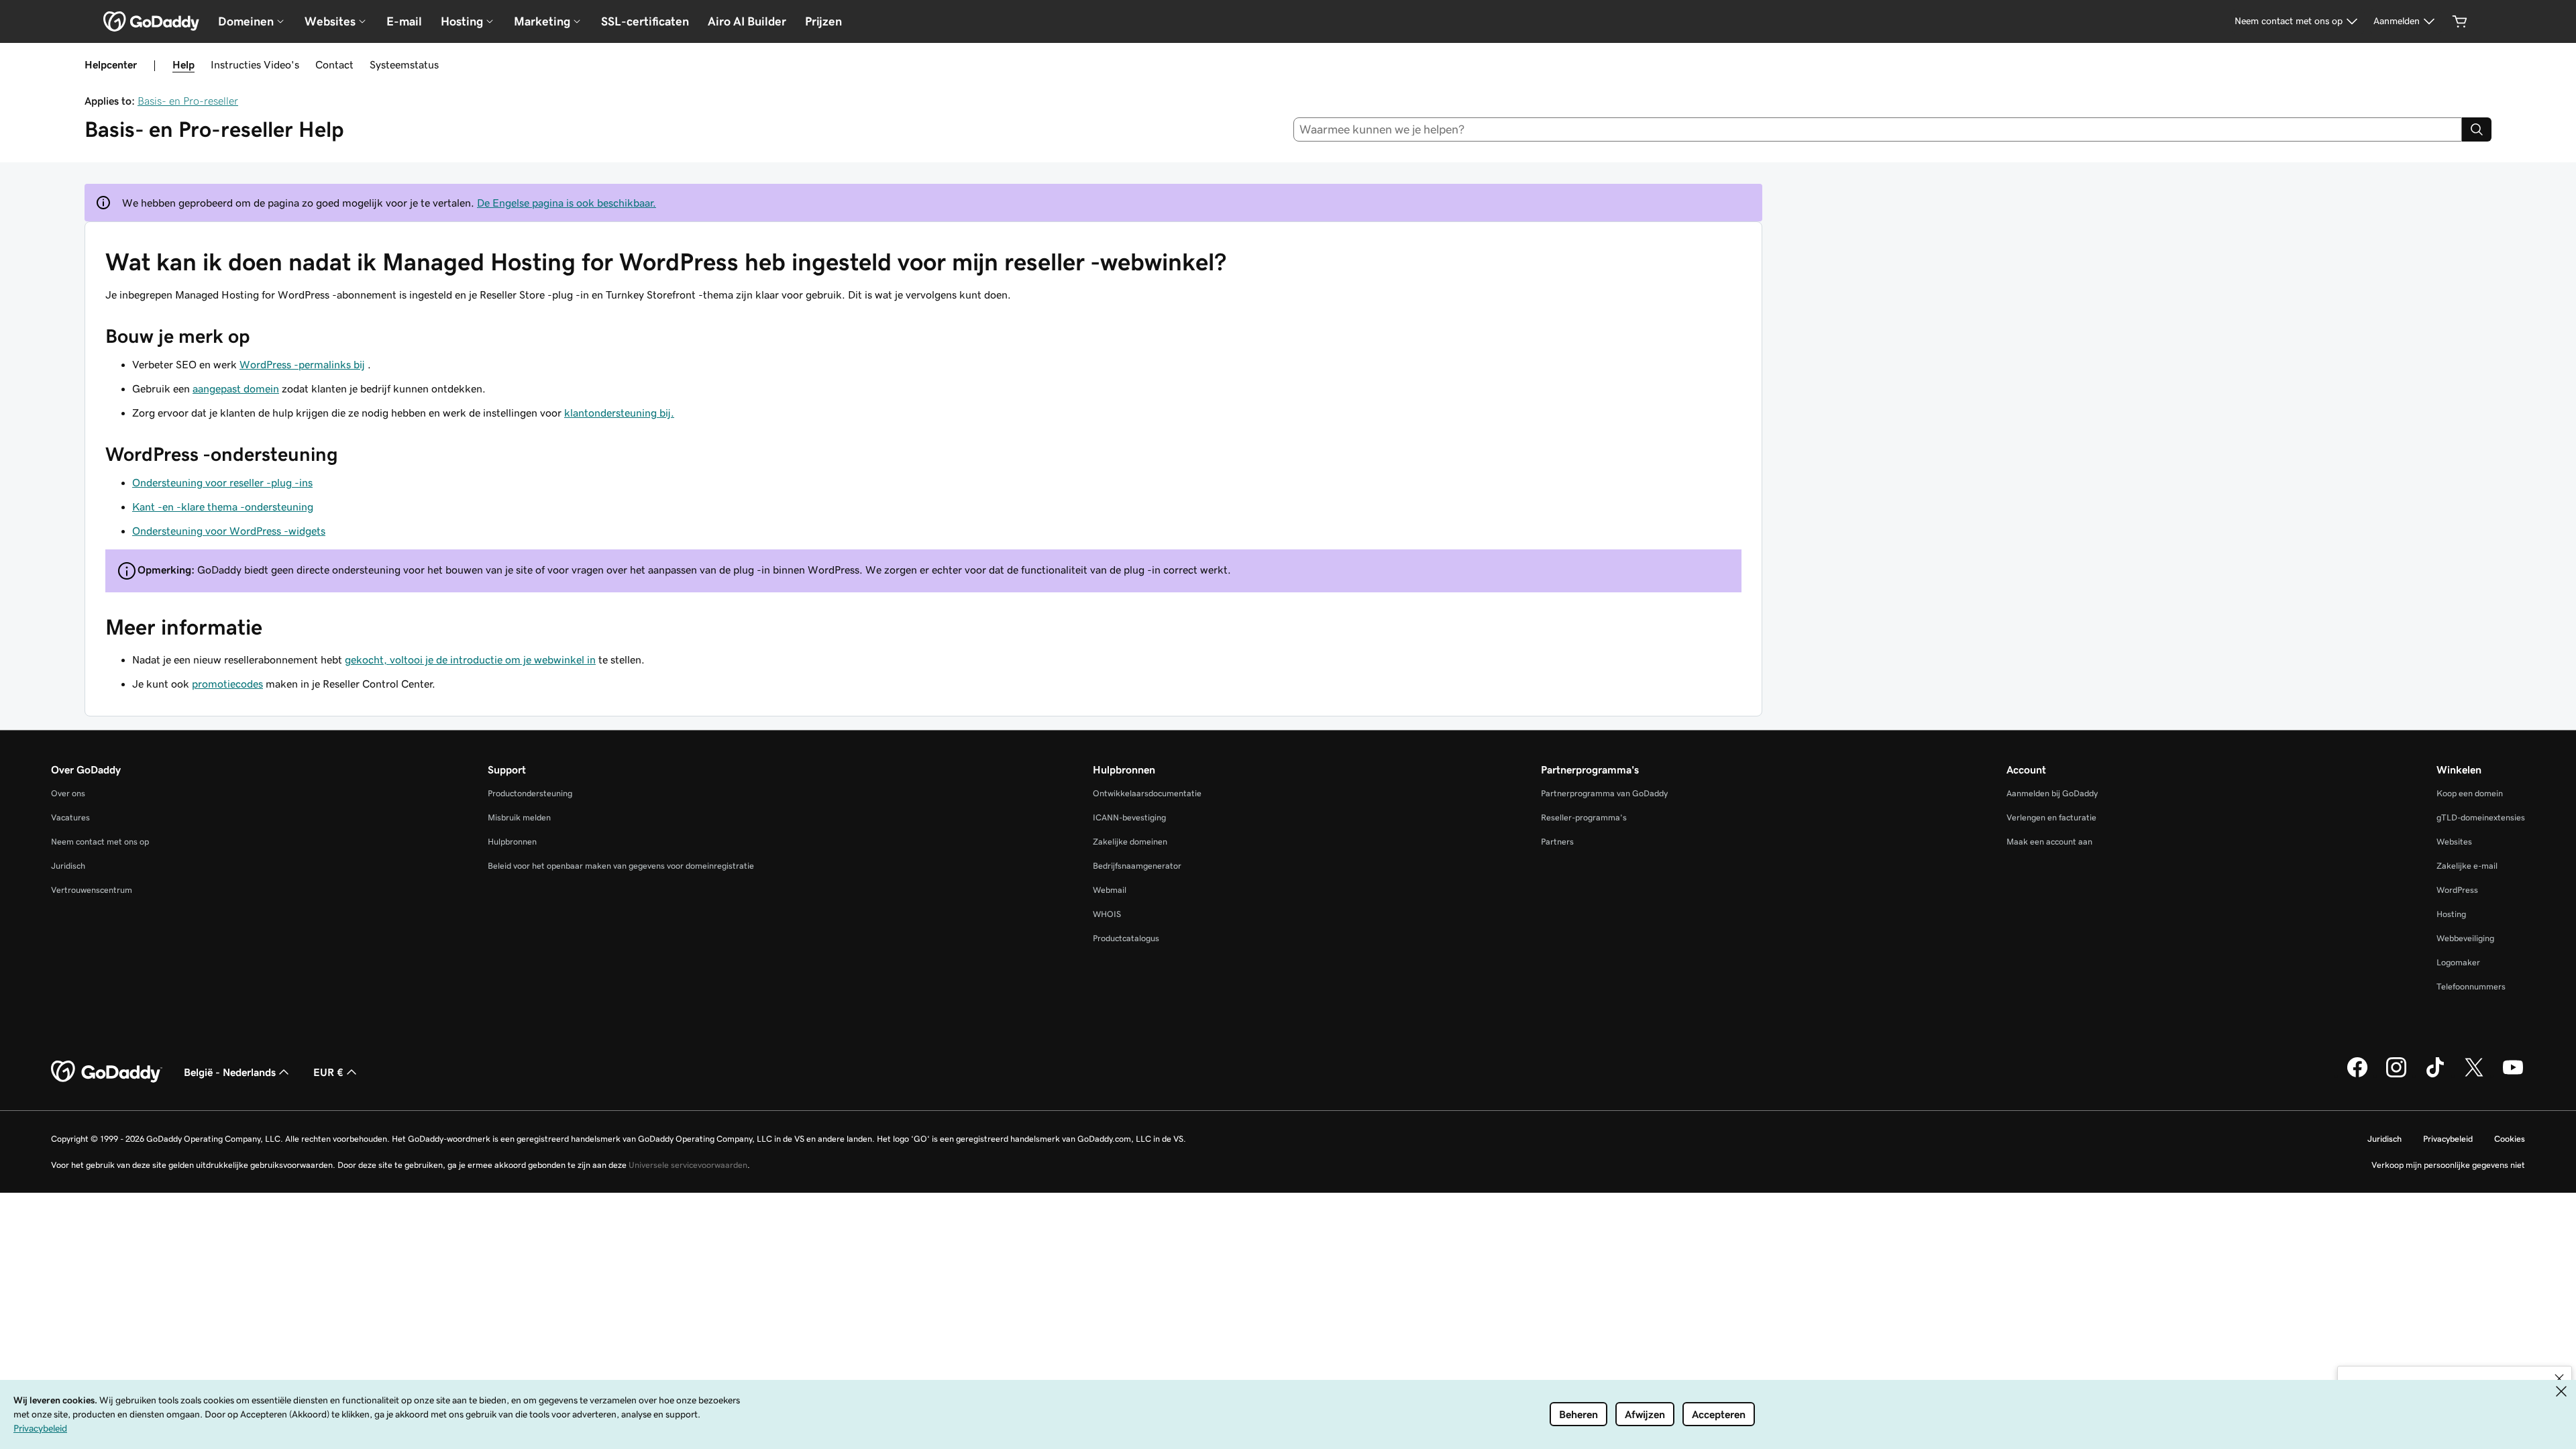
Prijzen (823, 21)
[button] (2559, 1379)
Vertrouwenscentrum (92, 890)
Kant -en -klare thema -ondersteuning (223, 506)
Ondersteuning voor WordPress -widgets (229, 531)
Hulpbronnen (512, 842)
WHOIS (1107, 914)
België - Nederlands (230, 1072)
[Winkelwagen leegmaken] (2460, 21)
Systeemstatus (404, 64)
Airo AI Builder (747, 21)
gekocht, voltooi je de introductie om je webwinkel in (470, 659)
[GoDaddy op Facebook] (2357, 1075)
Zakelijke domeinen (1130, 842)
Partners (1557, 842)
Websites (2454, 842)
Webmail (1110, 890)
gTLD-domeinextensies (2481, 817)
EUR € (328, 1072)
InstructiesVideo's (255, 64)
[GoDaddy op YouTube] (2513, 1075)
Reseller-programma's (1584, 817)
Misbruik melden (519, 817)
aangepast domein (236, 388)
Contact (334, 64)
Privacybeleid (2448, 1139)
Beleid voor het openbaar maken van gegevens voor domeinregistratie (621, 866)
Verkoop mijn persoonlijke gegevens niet (2448, 1165)
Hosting (2451, 914)
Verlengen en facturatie (2051, 817)
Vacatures (70, 817)
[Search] (2477, 129)
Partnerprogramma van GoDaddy (1604, 793)
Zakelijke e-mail (2467, 866)
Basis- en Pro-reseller (188, 101)
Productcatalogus (1126, 938)
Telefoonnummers (2471, 986)
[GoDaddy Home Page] (107, 1072)
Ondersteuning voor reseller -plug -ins (222, 482)
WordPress (2457, 890)
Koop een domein (2470, 793)
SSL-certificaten (645, 21)
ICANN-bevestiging (1129, 817)
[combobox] (1878, 129)
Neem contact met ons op (100, 842)
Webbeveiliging (2465, 938)
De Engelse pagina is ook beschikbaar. (567, 203)
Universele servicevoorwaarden (688, 1165)
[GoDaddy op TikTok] (2435, 1075)
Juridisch (68, 866)
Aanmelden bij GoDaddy (2052, 793)
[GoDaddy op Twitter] (2474, 1075)
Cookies (2510, 1139)
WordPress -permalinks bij (302, 364)
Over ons (68, 793)
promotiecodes (227, 684)
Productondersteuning (530, 793)
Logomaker (2458, 962)
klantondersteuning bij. (619, 413)
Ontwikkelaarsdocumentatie (1147, 793)
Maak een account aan (2049, 842)
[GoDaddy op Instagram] (2396, 1075)
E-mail (404, 21)
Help (183, 64)
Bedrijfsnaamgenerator (1137, 866)
